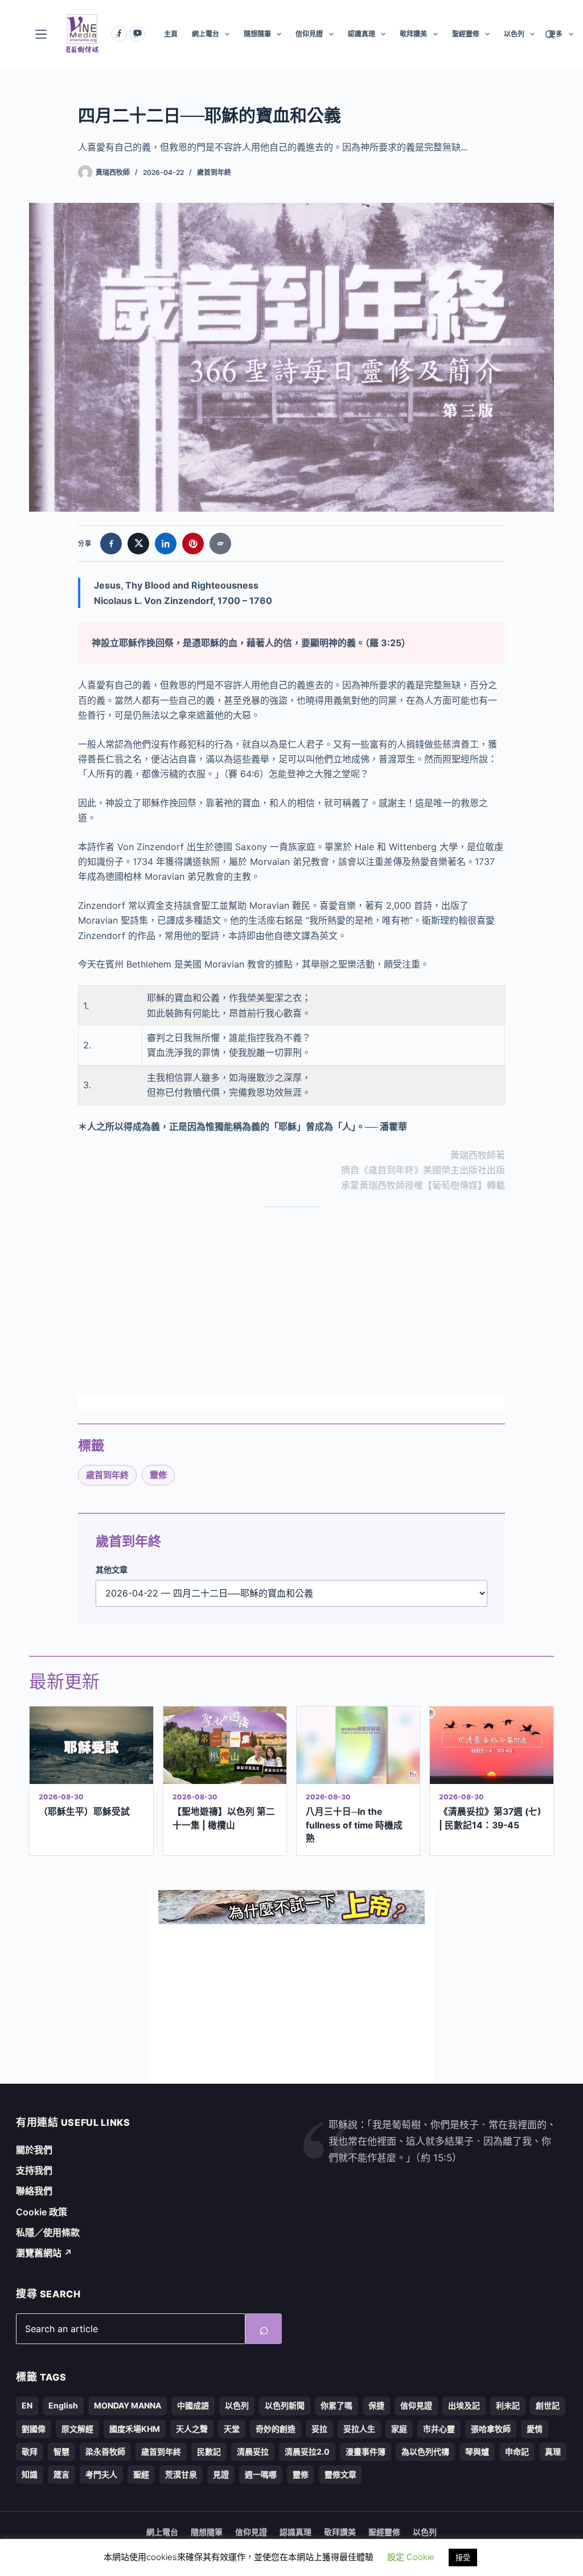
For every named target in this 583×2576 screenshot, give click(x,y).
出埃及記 (464, 2405)
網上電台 (206, 34)
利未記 (508, 2405)
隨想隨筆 (257, 34)
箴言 (61, 2474)
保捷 (376, 2405)
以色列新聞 (285, 2405)
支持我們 (34, 2170)
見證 (221, 2474)
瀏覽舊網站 (44, 2253)
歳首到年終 (107, 1475)
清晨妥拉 (253, 2452)
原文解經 (77, 2429)
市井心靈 (439, 2429)
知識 (30, 2474)
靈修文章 (340, 2474)
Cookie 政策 (42, 2212)
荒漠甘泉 (181, 2474)
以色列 (514, 34)
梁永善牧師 (105, 2452)
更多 (556, 34)
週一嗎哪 (261, 2474)
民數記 (209, 2452)
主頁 (171, 34)
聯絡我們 (34, 2191)
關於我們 (34, 2150)
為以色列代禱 (425, 2452)
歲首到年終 (214, 172)
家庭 (399, 2429)
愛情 (535, 2429)
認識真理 (362, 34)
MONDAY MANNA (128, 2405)
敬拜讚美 (413, 34)
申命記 (517, 2452)
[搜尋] (550, 34)
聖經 (141, 2474)
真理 (553, 2452)
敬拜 (30, 2452)
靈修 (158, 1475)
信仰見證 (309, 34)
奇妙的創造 (276, 2429)
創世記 (548, 2405)
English (63, 2405)
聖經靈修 (466, 34)
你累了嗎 (336, 2405)
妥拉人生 (359, 2429)
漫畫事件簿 (366, 2452)
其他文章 (112, 1569)
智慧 (61, 2452)
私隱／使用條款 (48, 2232)
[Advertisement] (291, 1301)
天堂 (232, 2429)
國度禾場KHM (135, 2429)
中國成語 (193, 2405)
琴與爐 (477, 2452)
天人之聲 (192, 2429)
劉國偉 (34, 2429)
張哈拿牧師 (491, 2429)
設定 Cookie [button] (411, 2557)
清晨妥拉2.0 (307, 2452)
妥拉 (319, 2429)
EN (27, 2405)
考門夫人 (101, 2474)
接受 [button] (463, 2557)
